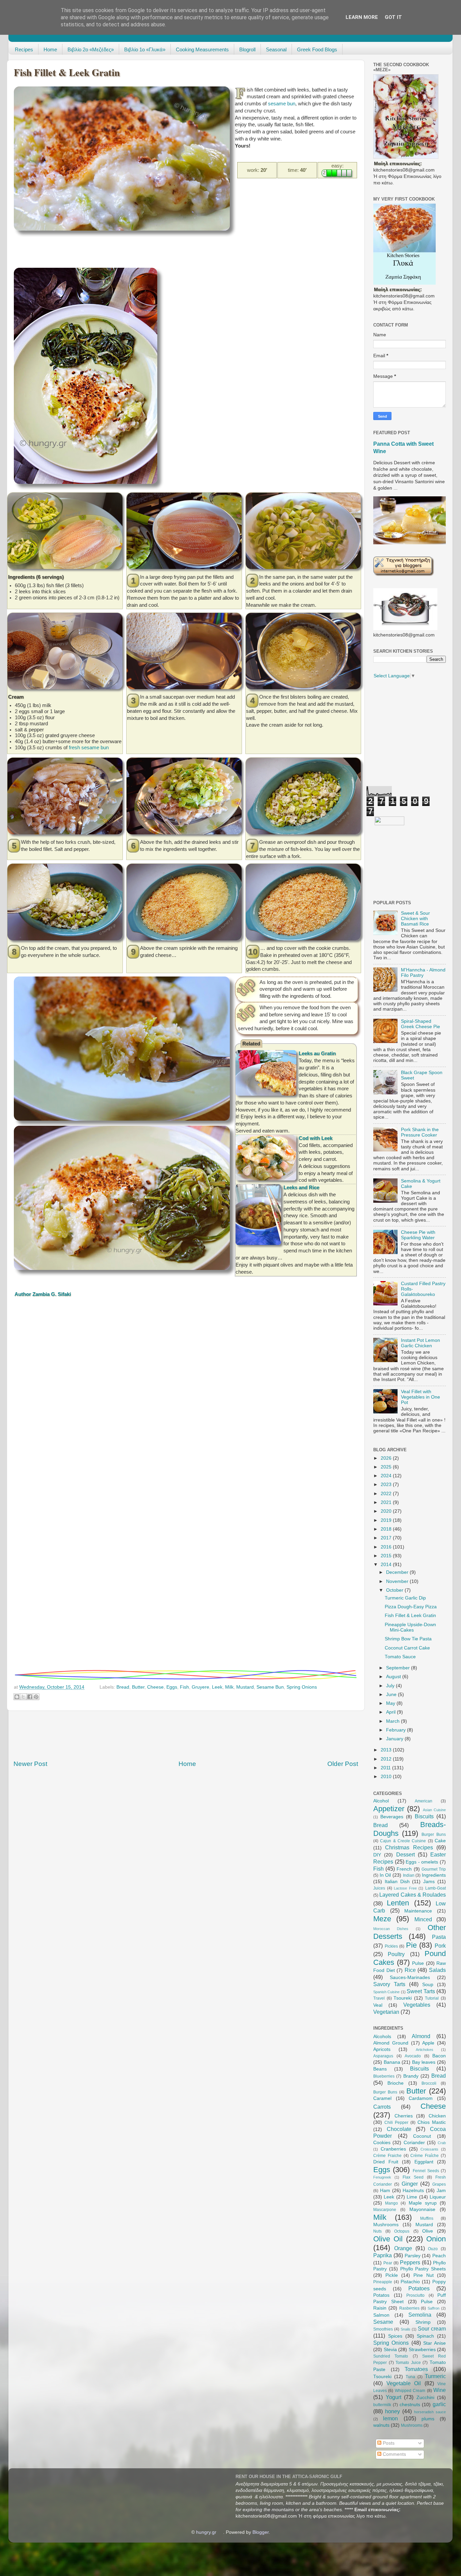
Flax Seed (413, 2177)
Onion (436, 2239)
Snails (405, 2329)
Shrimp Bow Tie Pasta (408, 1639)
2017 (387, 1538)
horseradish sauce (430, 2412)
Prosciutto (415, 2295)
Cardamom (421, 2098)
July (391, 1686)
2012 (387, 1759)
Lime (412, 2197)
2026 (387, 1458)
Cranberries (393, 2149)
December (398, 1572)
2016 (387, 1547)
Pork (440, 1946)
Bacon (439, 2056)
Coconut (422, 2136)
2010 (387, 1777)
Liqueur (438, 2197)
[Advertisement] (137, 251)
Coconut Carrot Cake (407, 1648)
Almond (421, 2036)
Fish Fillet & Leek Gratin (410, 1616)
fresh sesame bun (89, 748)
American (424, 1801)
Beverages (392, 1817)
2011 (386, 1768)
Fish (184, 1687)
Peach (439, 2256)
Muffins (427, 2218)
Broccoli (429, 2083)
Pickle (392, 2275)
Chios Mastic (432, 2122)
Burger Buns (434, 1835)
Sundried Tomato (391, 2356)
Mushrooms (386, 2225)
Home (50, 49)
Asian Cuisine (434, 1810)
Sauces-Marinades (410, 1977)
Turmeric (435, 2376)
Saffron (433, 2308)
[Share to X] (23, 1697)
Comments (394, 2454)
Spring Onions (302, 1687)
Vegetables (417, 2005)
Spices (395, 2336)
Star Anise (435, 2343)
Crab (442, 2143)
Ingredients (434, 1875)
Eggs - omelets (422, 1862)
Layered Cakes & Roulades (413, 1895)
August (394, 1677)
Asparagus (383, 2056)
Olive (428, 2231)
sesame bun (282, 104)
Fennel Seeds (426, 2171)
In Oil (385, 1875)
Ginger (410, 2184)
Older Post (343, 1764)
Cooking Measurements (202, 49)
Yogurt (394, 2397)
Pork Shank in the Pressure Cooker (420, 1132)
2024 (387, 1476)
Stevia (390, 2350)
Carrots (382, 2107)
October (395, 1590)
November (398, 1581)
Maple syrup (423, 2203)
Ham (385, 2191)
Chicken (437, 2116)
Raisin (380, 2308)
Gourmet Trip (434, 1869)
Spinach (425, 2336)
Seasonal (276, 49)
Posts (388, 2443)
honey (392, 2411)
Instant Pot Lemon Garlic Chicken (421, 1343)
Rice (410, 1970)
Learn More (362, 17)
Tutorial (432, 1998)
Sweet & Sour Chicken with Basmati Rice (415, 919)
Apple (428, 2043)
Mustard (245, 1687)
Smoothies (383, 2329)
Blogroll (247, 49)
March (394, 1721)
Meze (382, 1919)
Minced (423, 1919)
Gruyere (200, 1687)
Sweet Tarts (421, 1991)
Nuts (377, 2231)
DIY (377, 1855)
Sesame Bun (270, 1687)
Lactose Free (405, 1888)
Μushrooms (412, 2425)
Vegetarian (386, 2012)
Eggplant (424, 2162)
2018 (387, 1529)
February (397, 1730)
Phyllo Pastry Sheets (423, 2269)
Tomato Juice (408, 2363)
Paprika (383, 2255)
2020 (387, 1511)
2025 (387, 1467)
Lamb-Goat (436, 1888)
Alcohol (381, 1801)
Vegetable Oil (404, 2383)
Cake (440, 1841)
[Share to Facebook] (30, 1697)
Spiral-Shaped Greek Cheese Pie (421, 1024)
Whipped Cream (410, 2391)
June (392, 1695)
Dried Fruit (386, 2162)
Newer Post (30, 1764)
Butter (138, 1687)
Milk (229, 1687)
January (395, 1739)
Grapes (439, 2184)
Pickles (391, 1946)
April (391, 1712)
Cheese (155, 1687)
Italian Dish (397, 1882)
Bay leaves (424, 2062)
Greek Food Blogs (317, 49)
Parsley (413, 2256)
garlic (439, 2404)
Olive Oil (388, 2239)
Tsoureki (403, 1998)
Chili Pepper (396, 2123)
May (391, 1703)
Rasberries (409, 2308)
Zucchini (425, 2398)
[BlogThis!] (17, 1697)
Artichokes (425, 2050)
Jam (441, 2191)
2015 (387, 1556)
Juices (379, 1888)
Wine (440, 2390)
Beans (380, 2069)
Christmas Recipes (409, 1847)
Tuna (410, 2377)
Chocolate (399, 2129)
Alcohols (382, 2037)
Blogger (261, 2532)
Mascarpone (385, 2210)
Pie (411, 1945)
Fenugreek (382, 2177)
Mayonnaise (422, 2209)
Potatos (381, 2295)
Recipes (24, 49)
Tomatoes (416, 2369)
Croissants (429, 2149)
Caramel (382, 2098)
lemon (390, 2418)
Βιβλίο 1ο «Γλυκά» (145, 49)
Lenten (398, 1903)
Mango (391, 2203)
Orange (403, 2248)
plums (428, 2419)
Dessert (405, 1854)
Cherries (404, 2116)
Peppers (410, 2262)
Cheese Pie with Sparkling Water (418, 1235)
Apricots (382, 2049)
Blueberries (384, 2076)
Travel (379, 1998)
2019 (387, 1520)
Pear (388, 2263)
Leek (217, 1687)
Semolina (420, 2315)
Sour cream (432, 2328)
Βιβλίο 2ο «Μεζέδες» (91, 49)
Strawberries (422, 2350)
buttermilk (382, 2405)
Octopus (402, 2231)
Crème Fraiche (387, 2156)
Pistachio (410, 2282)
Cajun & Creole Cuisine (403, 1841)
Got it (393, 17)
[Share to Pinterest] (36, 1697)
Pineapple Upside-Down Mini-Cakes (410, 1627)
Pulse (418, 1963)
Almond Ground (391, 2043)
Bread (123, 1687)
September (399, 1668)
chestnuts (410, 2405)
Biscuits (424, 1816)
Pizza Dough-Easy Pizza (411, 1607)
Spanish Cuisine (386, 1992)
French (404, 1869)
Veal (378, 2005)
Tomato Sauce (400, 1657)
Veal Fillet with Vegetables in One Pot (421, 1397)
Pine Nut (424, 2275)
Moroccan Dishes (391, 1929)
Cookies (382, 2143)
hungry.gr (206, 2532)
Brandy (411, 2076)
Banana (392, 2062)
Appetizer (389, 1809)
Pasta (439, 1937)
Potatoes (419, 2288)
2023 (387, 1485)
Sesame (383, 2322)
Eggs (172, 1687)
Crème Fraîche (425, 2156)
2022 (387, 1494)
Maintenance (418, 1911)
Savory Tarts (389, 1984)
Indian (409, 1875)
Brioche (396, 2083)
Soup (428, 1985)
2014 (387, 1565)
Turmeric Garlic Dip (405, 1598)
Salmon (381, 2315)
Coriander (414, 2143)
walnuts (381, 2425)
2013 (387, 1750)
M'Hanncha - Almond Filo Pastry (423, 973)
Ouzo (433, 2249)
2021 (387, 1502)
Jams (429, 1882)
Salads (437, 1970)
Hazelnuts (413, 2191)
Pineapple (383, 2282)
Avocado (413, 2056)
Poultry (396, 1954)
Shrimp (423, 2322)
